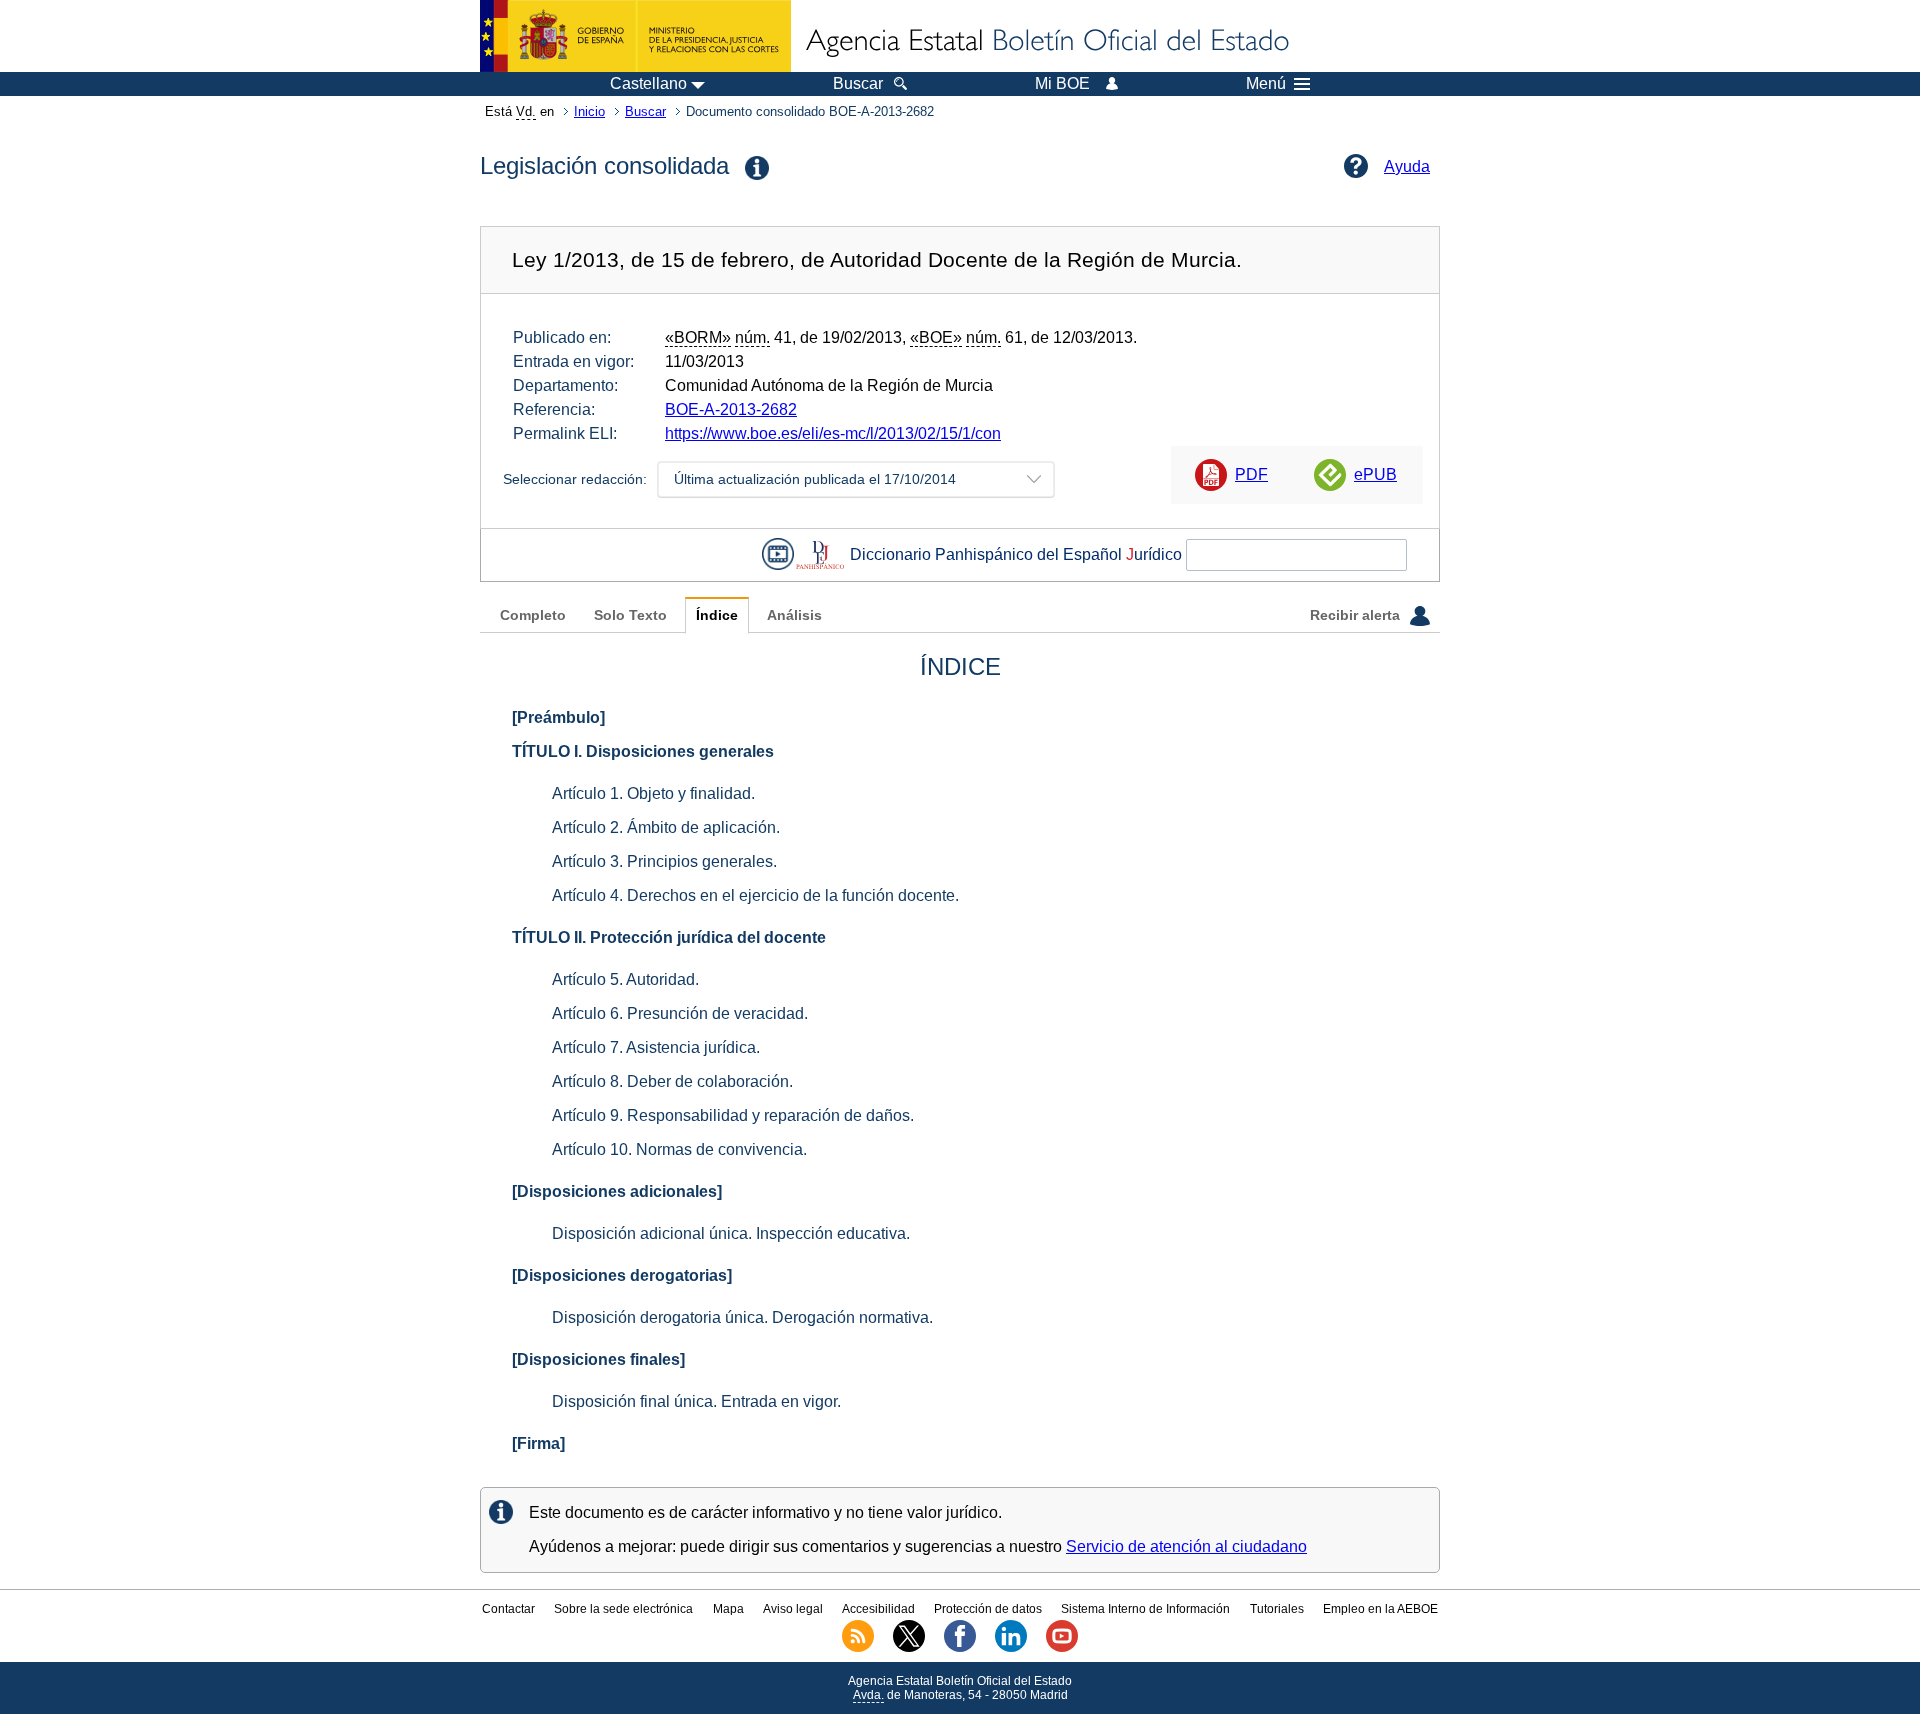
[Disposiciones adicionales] (617, 1191)
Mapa (728, 1609)
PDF (1251, 474)
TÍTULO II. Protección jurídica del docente (669, 937)
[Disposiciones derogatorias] (622, 1275)
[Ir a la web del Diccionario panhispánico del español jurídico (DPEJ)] (820, 554)
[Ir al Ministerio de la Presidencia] (635, 36)
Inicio (589, 111)
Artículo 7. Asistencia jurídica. (656, 1047)
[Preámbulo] (558, 717)
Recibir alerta (1357, 615)
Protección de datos (988, 1609)
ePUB (1375, 474)
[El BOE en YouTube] (1062, 1648)
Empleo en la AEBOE (1380, 1609)
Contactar (508, 1609)
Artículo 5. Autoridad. (625, 979)
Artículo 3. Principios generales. (664, 861)
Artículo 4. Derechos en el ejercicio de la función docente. (755, 895)
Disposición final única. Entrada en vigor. (696, 1401)
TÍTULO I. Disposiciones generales (643, 751)
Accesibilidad (878, 1609)
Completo (533, 615)
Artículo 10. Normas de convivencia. (679, 1149)
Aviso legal (793, 1609)
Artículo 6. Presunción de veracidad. (680, 1013)
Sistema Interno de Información (1145, 1609)
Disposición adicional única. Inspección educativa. (731, 1233)
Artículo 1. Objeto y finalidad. (653, 793)
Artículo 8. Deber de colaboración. (672, 1081)
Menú (1266, 84)
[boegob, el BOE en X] (909, 1648)
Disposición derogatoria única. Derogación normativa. (742, 1317)
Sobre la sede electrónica (623, 1609)
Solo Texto (630, 615)
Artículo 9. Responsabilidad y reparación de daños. (733, 1115)
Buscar (645, 111)
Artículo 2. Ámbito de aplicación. (666, 827)
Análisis (794, 615)
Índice (717, 615)
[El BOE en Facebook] (960, 1648)
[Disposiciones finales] (598, 1359)
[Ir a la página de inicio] (1046, 42)
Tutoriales (1277, 1609)
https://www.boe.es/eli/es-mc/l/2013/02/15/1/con (833, 433)
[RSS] (858, 1648)
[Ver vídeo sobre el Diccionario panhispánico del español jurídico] (778, 554)
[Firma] (538, 1443)
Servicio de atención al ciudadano (1186, 1546)
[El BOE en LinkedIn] (1011, 1648)
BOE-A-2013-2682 (731, 409)
